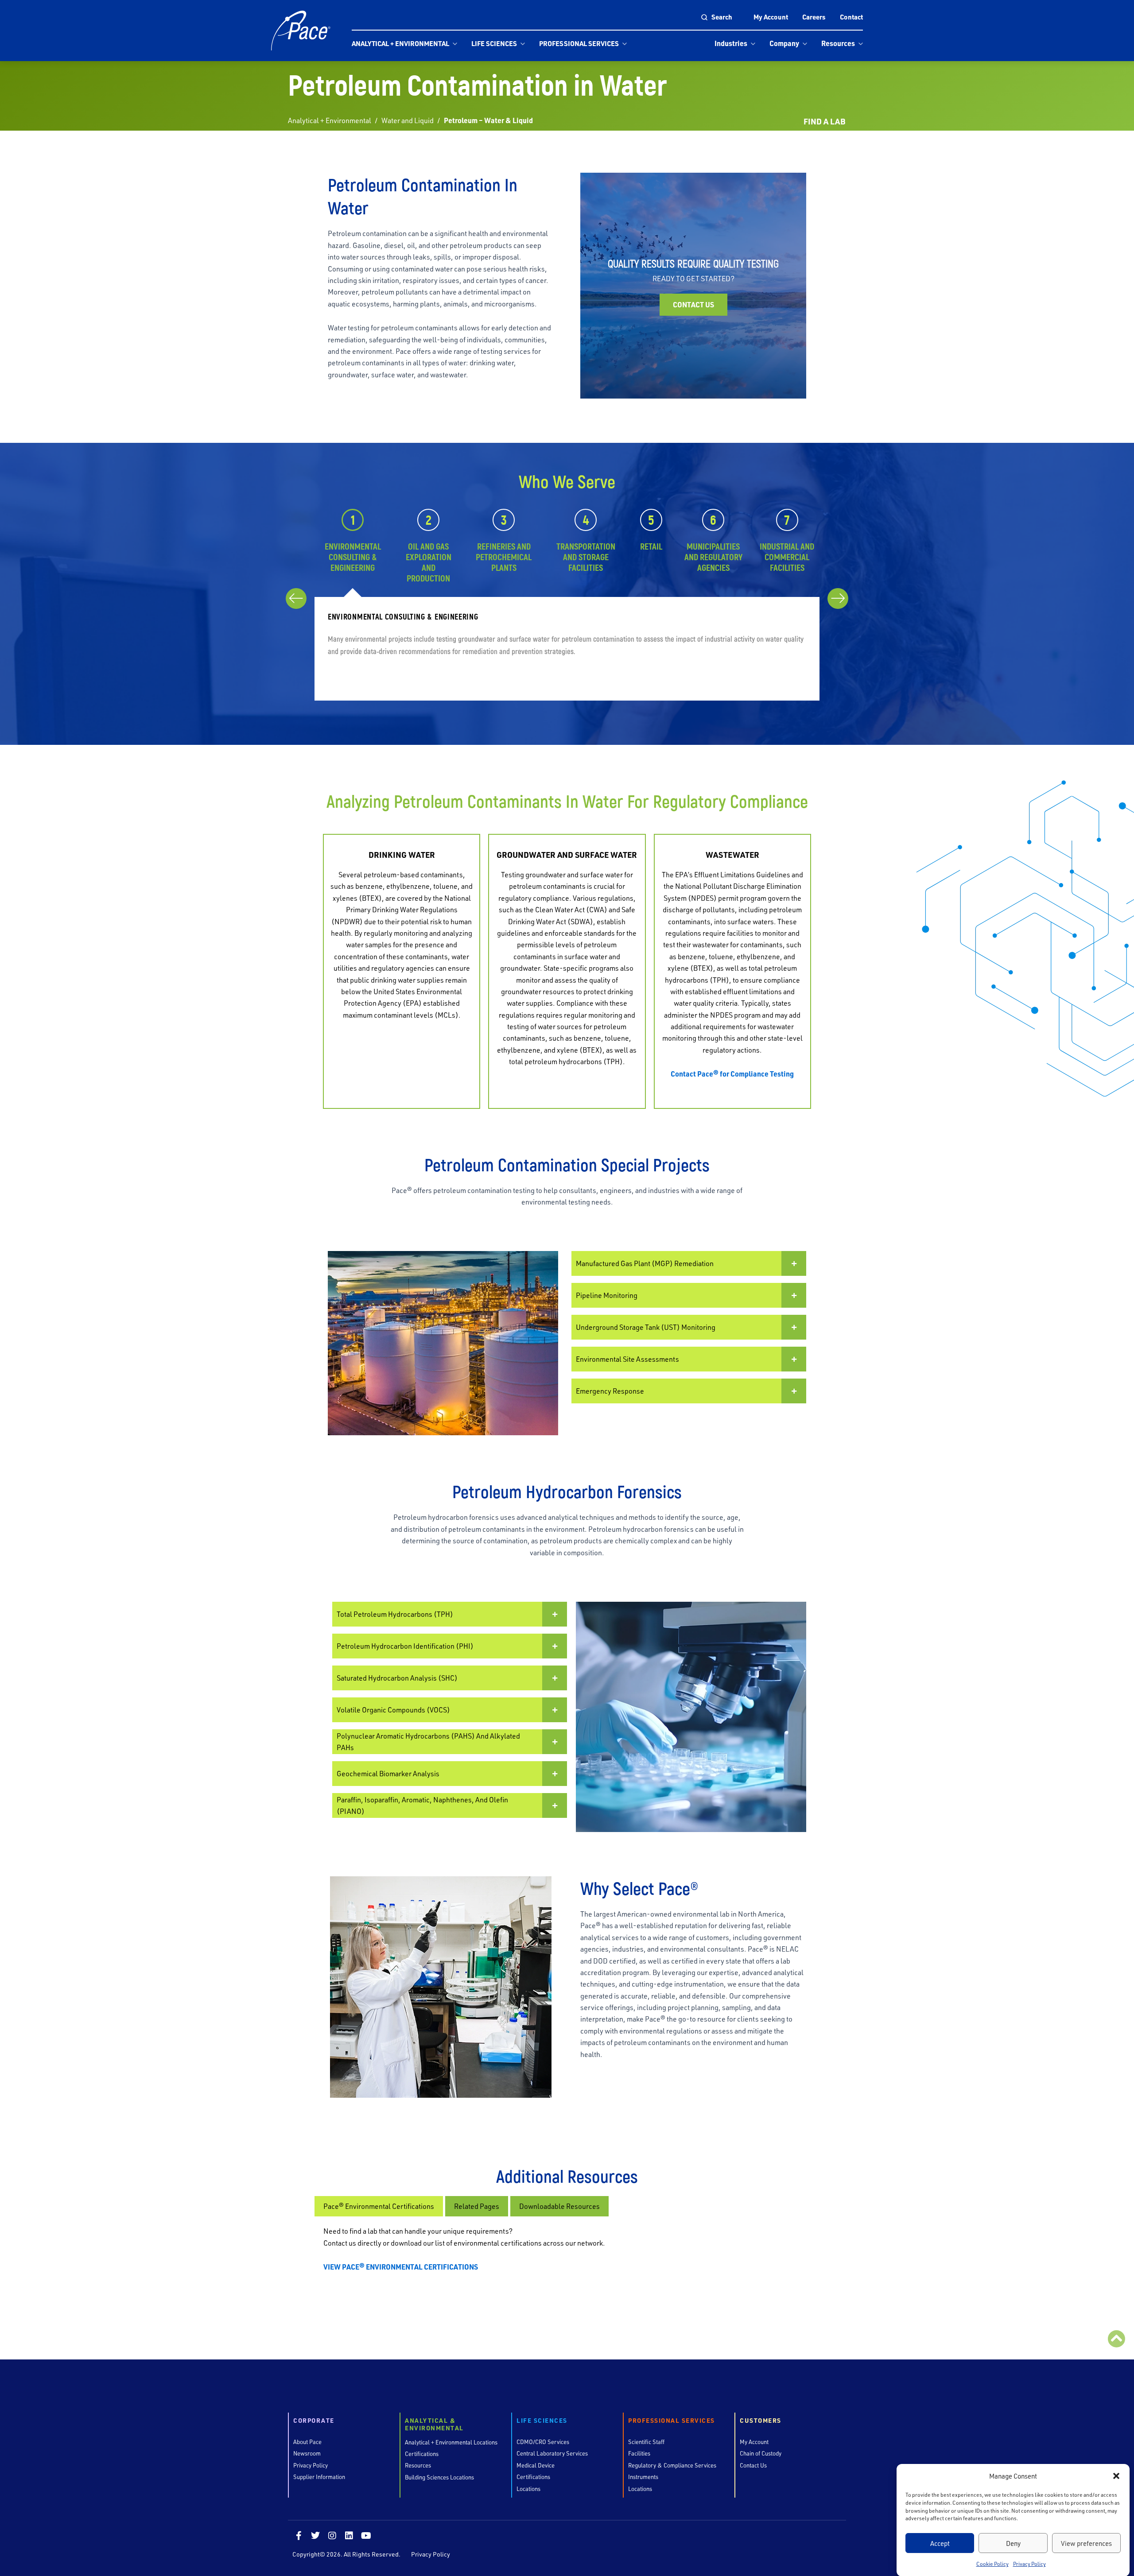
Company (784, 43)
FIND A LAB (824, 121)
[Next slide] (838, 598)
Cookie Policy (992, 2564)
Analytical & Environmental (434, 2425)
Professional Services (579, 43)
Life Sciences (494, 43)
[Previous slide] (296, 598)
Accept (940, 2543)
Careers (814, 17)
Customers (761, 2421)
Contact (851, 17)
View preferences (1086, 2543)
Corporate (314, 2421)
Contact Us (693, 304)
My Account (771, 17)
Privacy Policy (1029, 2564)
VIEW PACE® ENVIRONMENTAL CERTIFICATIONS (401, 2267)
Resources (838, 43)
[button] (1116, 2476)
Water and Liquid (408, 120)
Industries (731, 43)
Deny (1013, 2543)
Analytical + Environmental (400, 43)
